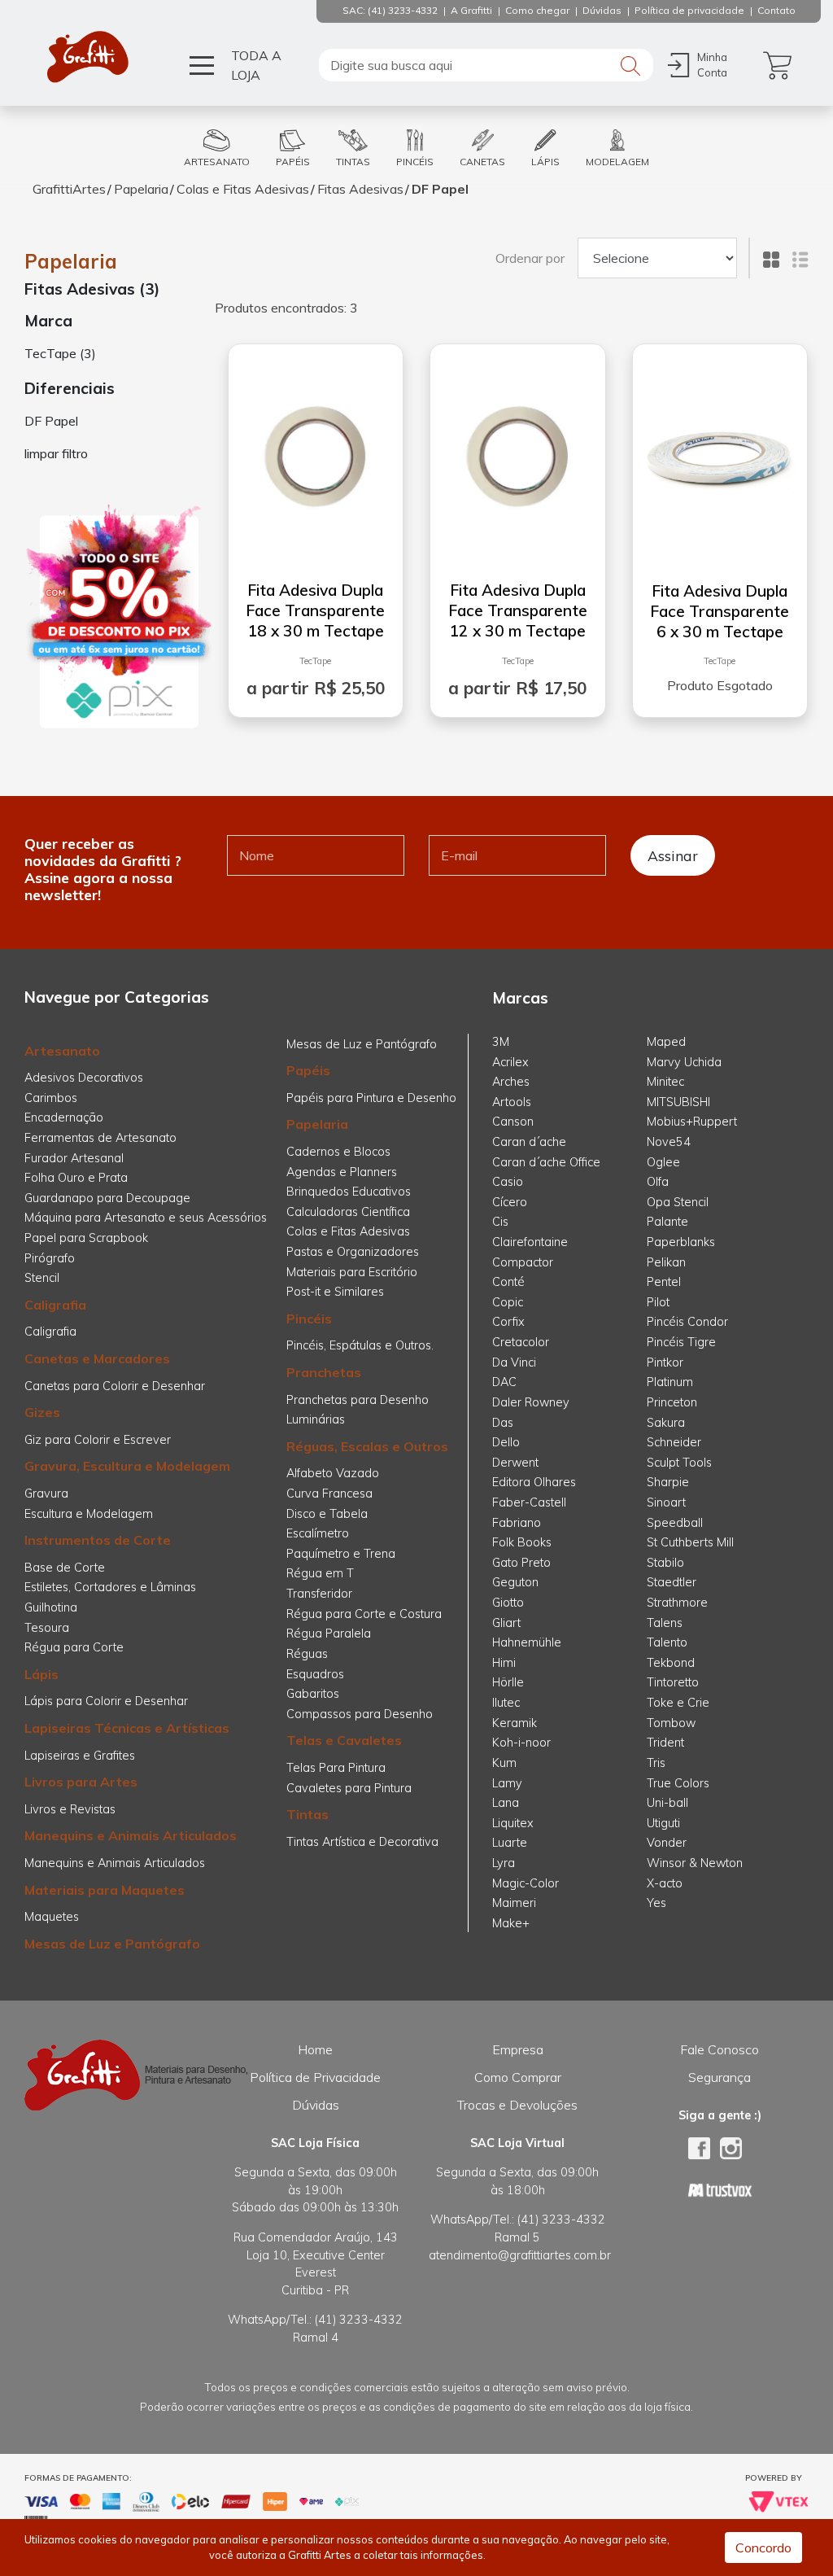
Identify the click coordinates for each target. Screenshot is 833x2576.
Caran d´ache (529, 1142)
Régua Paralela (329, 1634)
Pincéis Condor (687, 1322)
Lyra (504, 1863)
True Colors (678, 1783)
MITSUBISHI (678, 1102)
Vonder (667, 1843)
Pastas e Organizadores (353, 1252)
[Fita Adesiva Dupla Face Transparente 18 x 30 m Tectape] (316, 453)
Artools (512, 1102)
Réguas (307, 1654)
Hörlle (508, 1682)
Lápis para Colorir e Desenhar (106, 1701)
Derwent (515, 1463)
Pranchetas (324, 1372)
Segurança (720, 2077)
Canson (513, 1122)
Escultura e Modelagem (89, 1514)
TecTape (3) (60, 353)
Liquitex (513, 1823)
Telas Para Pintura (336, 1768)
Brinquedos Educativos (349, 1192)
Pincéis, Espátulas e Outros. (360, 1345)
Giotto (508, 1603)
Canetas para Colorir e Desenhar (115, 1386)
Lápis (41, 1674)
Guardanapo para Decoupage (107, 1198)
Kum (504, 1763)
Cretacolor (521, 1342)
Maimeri (514, 1903)
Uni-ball (667, 1803)
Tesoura (47, 1628)
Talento (667, 1642)
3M (501, 1042)
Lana (506, 1803)
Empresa (518, 2049)
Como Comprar (518, 2077)
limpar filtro (56, 453)
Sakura (666, 1423)
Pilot (658, 1302)
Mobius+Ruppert (692, 1122)
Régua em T (320, 1573)
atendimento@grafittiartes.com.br (520, 2255)
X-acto (665, 1883)
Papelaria (141, 189)
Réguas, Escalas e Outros (367, 1446)
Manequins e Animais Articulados (131, 1835)
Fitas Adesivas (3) (92, 289)
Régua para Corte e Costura (364, 1614)
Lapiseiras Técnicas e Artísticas (127, 1728)
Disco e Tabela (327, 1514)
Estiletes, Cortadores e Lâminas (110, 1587)
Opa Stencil (678, 1202)
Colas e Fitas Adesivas (243, 189)
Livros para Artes (81, 1782)
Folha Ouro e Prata (76, 1178)
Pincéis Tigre (681, 1342)
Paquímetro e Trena (341, 1554)
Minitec (665, 1082)
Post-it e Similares (335, 1292)
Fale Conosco (720, 2049)
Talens (665, 1623)
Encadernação (64, 1117)
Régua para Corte (74, 1647)
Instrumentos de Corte (98, 1540)
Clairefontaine (530, 1242)
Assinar (673, 855)
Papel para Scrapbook (86, 1238)
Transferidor (319, 1594)
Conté (508, 1282)
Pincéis (309, 1319)
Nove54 (669, 1142)
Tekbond (671, 1663)
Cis (500, 1222)
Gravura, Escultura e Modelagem (127, 1466)
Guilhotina (51, 1607)
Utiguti (663, 1823)
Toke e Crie (678, 1703)
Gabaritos (313, 1694)
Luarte (510, 1843)
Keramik (515, 1723)
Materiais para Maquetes (105, 1890)
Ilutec (506, 1703)
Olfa (658, 1182)
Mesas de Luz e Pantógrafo (112, 1944)
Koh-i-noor (521, 1743)
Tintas (307, 1814)
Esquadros (315, 1674)
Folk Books (522, 1542)
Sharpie (668, 1482)
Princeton (672, 1402)
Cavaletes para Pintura (349, 1788)
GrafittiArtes (69, 189)
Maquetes (52, 1917)
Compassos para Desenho (360, 1714)
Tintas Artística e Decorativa (362, 1842)
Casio (508, 1182)
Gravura (46, 1494)
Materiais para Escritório (352, 1272)
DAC (504, 1382)
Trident (665, 1743)
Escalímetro (318, 1533)
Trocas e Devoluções (517, 2105)
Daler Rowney (531, 1402)
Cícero (510, 1202)
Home (315, 2049)
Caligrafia (55, 1305)
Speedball (675, 1523)
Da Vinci (514, 1362)
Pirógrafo (50, 1258)
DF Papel (440, 189)
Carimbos (51, 1098)
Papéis (308, 1070)
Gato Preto (521, 1563)
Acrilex (510, 1062)
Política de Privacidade (315, 2077)
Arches (511, 1082)
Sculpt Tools (679, 1463)
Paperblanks (681, 1242)
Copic (508, 1302)
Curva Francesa (329, 1494)
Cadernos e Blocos (338, 1152)
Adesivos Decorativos (84, 1078)
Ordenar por (530, 258)
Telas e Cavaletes (344, 1740)
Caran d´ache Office (546, 1162)
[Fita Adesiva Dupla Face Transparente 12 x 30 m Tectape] (518, 453)
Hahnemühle (527, 1642)
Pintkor (665, 1362)
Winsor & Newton (695, 1863)
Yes (656, 1903)
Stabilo (665, 1563)
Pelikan (666, 1262)
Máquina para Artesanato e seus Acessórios (146, 1218)
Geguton (515, 1582)
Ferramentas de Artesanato (100, 1138)
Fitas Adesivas (360, 189)
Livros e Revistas (70, 1809)
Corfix (508, 1322)
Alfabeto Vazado (333, 1473)
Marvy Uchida (684, 1062)
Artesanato (62, 1051)
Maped (666, 1042)
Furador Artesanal (74, 1158)
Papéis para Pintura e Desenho (371, 1098)
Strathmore (677, 1603)
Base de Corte (65, 1568)
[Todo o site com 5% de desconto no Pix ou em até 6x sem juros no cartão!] (119, 617)
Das (503, 1423)
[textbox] (486, 65)
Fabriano (517, 1523)
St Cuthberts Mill (690, 1542)
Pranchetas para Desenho (358, 1400)
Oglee (663, 1162)
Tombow (671, 1723)
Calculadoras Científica (348, 1212)
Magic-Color (526, 1883)
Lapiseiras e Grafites (80, 1756)
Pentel (664, 1282)
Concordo (763, 2548)
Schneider (674, 1442)
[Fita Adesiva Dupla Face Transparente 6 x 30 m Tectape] (720, 453)
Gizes (42, 1412)
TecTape (315, 661)
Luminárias (316, 1419)
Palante (667, 1222)
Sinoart (666, 1502)
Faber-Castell (529, 1502)
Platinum (670, 1382)
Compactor (523, 1262)
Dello (506, 1442)
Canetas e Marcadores (97, 1358)
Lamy (507, 1783)
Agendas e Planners (342, 1172)
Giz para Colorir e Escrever (98, 1440)
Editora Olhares (534, 1482)
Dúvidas (316, 2105)
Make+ (511, 1923)
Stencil (42, 1278)
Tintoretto (673, 1682)
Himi (504, 1663)
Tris (656, 1763)
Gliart (506, 1623)
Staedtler (672, 1582)
